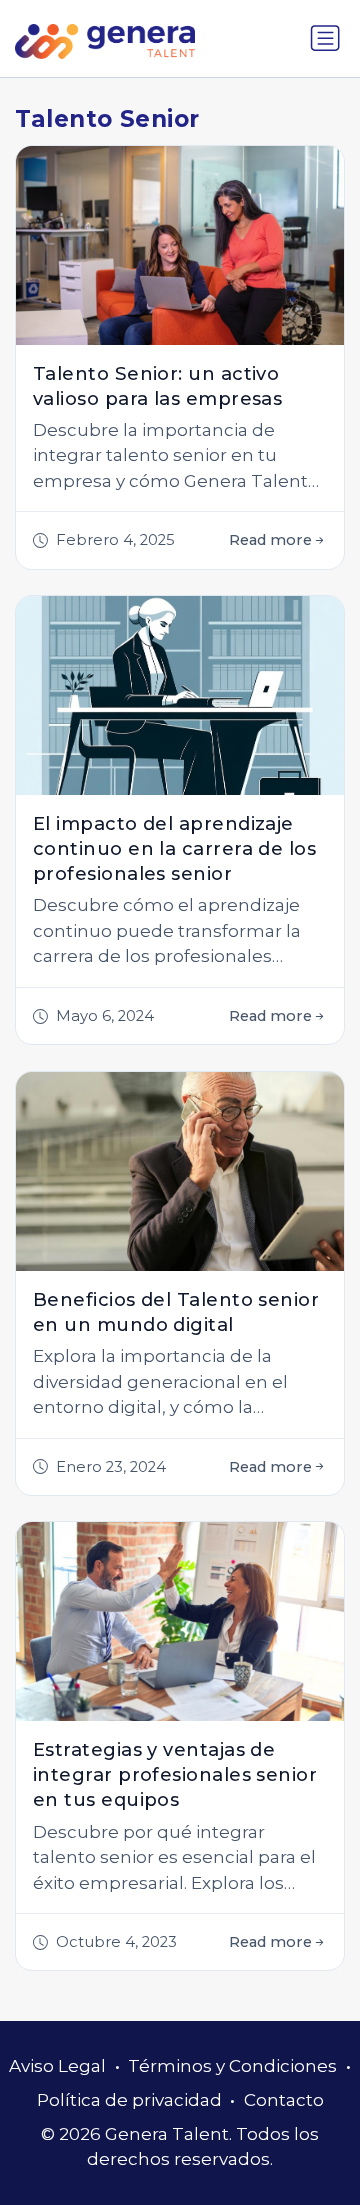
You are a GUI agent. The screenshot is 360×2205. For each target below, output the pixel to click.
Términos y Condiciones (232, 2066)
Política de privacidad (129, 2100)
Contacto (284, 2100)
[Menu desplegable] (325, 38)
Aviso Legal (57, 2066)
